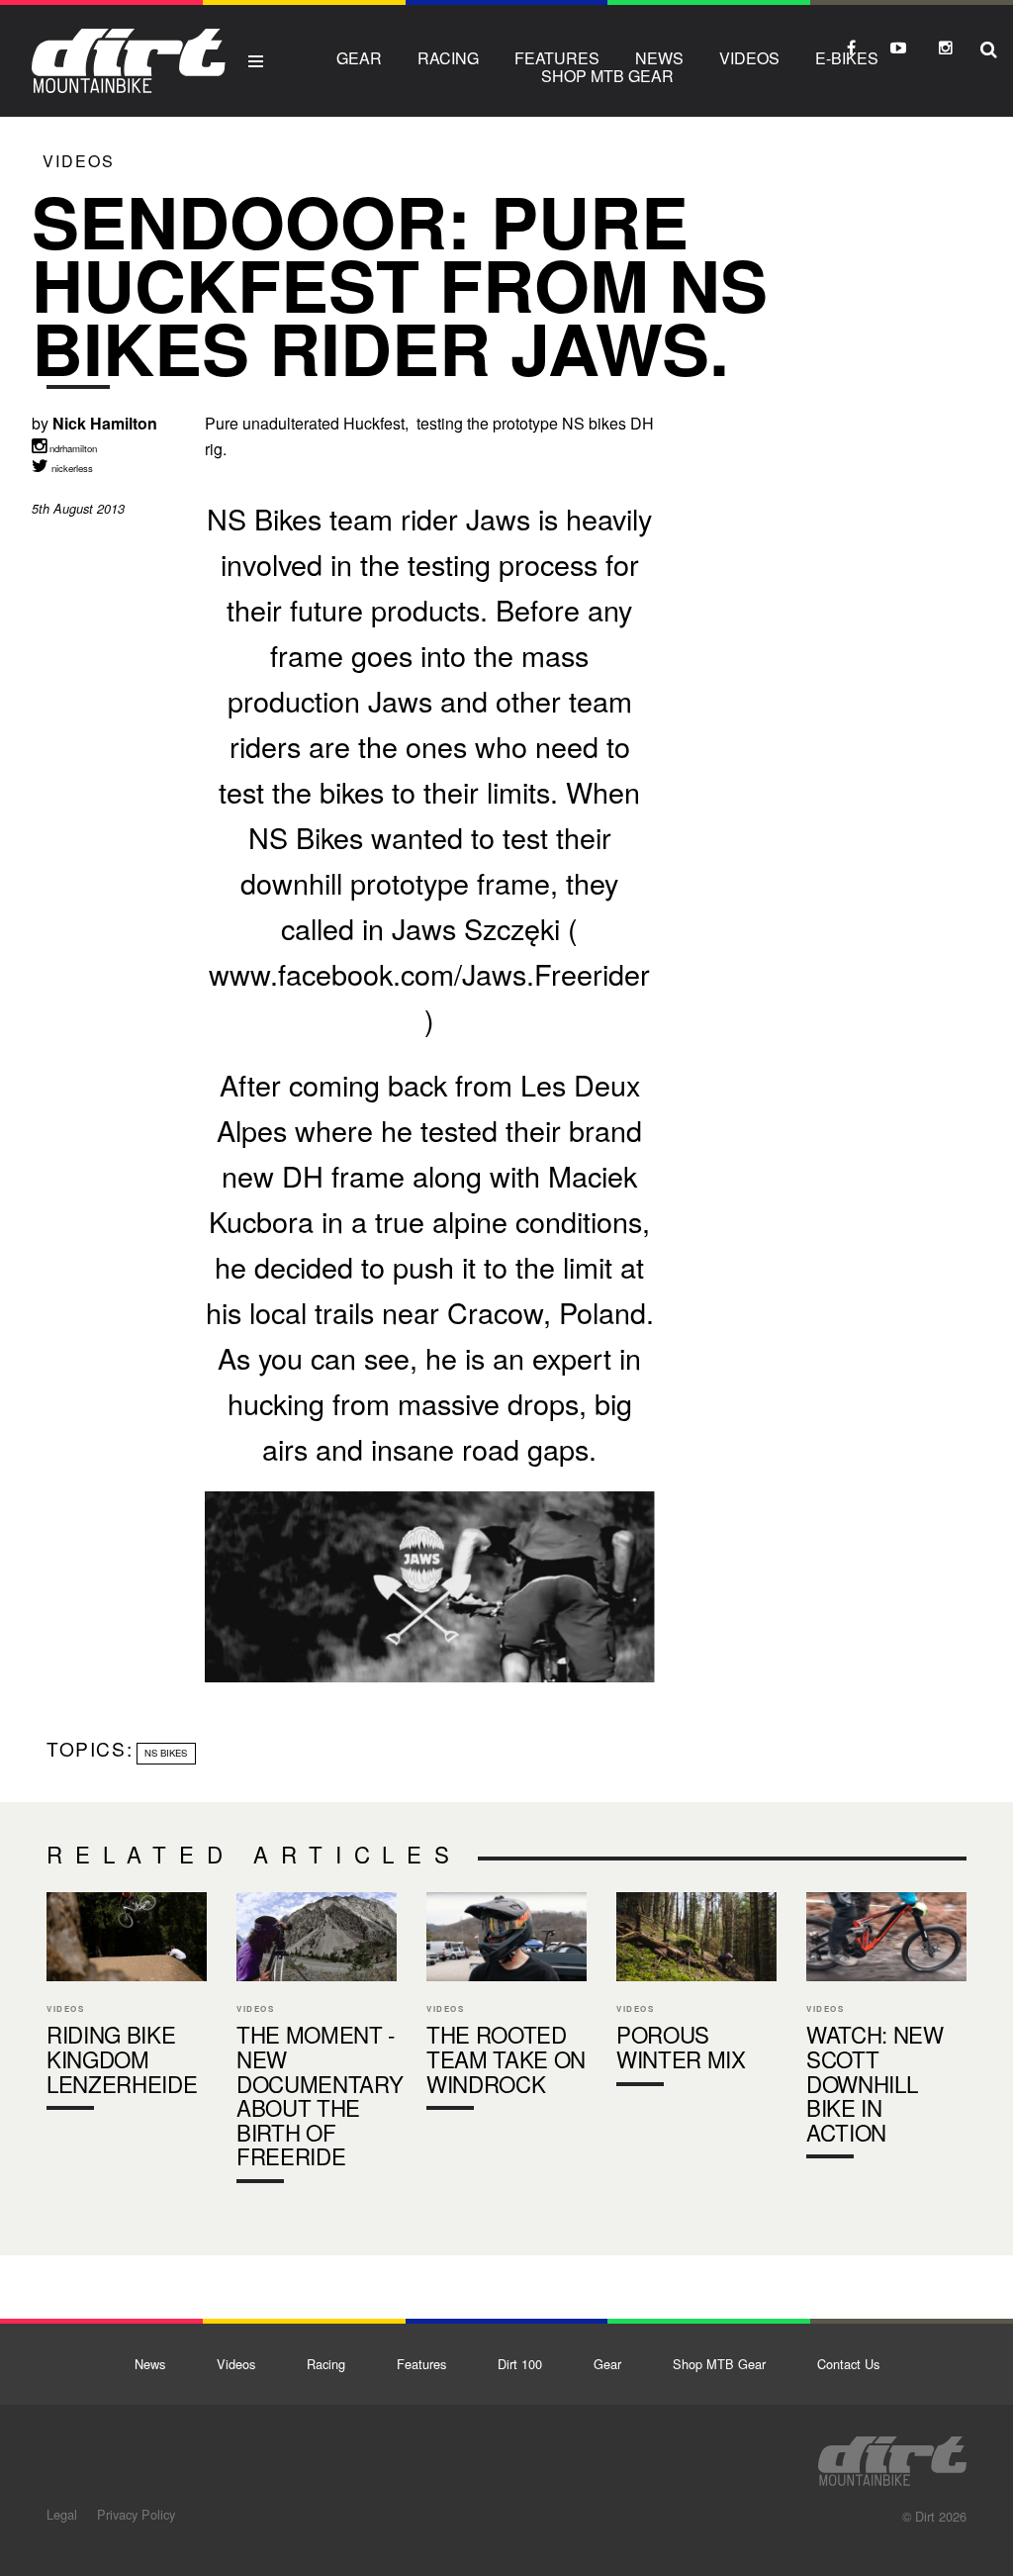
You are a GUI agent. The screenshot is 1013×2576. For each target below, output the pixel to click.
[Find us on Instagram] (946, 48)
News (659, 58)
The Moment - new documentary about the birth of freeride (317, 2042)
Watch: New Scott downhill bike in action (886, 2030)
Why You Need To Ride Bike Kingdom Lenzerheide (127, 2005)
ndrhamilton (72, 448)
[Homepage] (892, 2455)
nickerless (71, 468)
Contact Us (848, 2364)
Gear (359, 58)
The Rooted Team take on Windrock (506, 2005)
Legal (62, 2514)
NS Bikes (166, 1753)
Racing (448, 58)
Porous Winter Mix (696, 1993)
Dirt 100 (520, 2364)
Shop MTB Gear (607, 76)
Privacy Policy (136, 2514)
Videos (749, 58)
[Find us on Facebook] (851, 48)
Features (557, 58)
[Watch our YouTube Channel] (898, 48)
